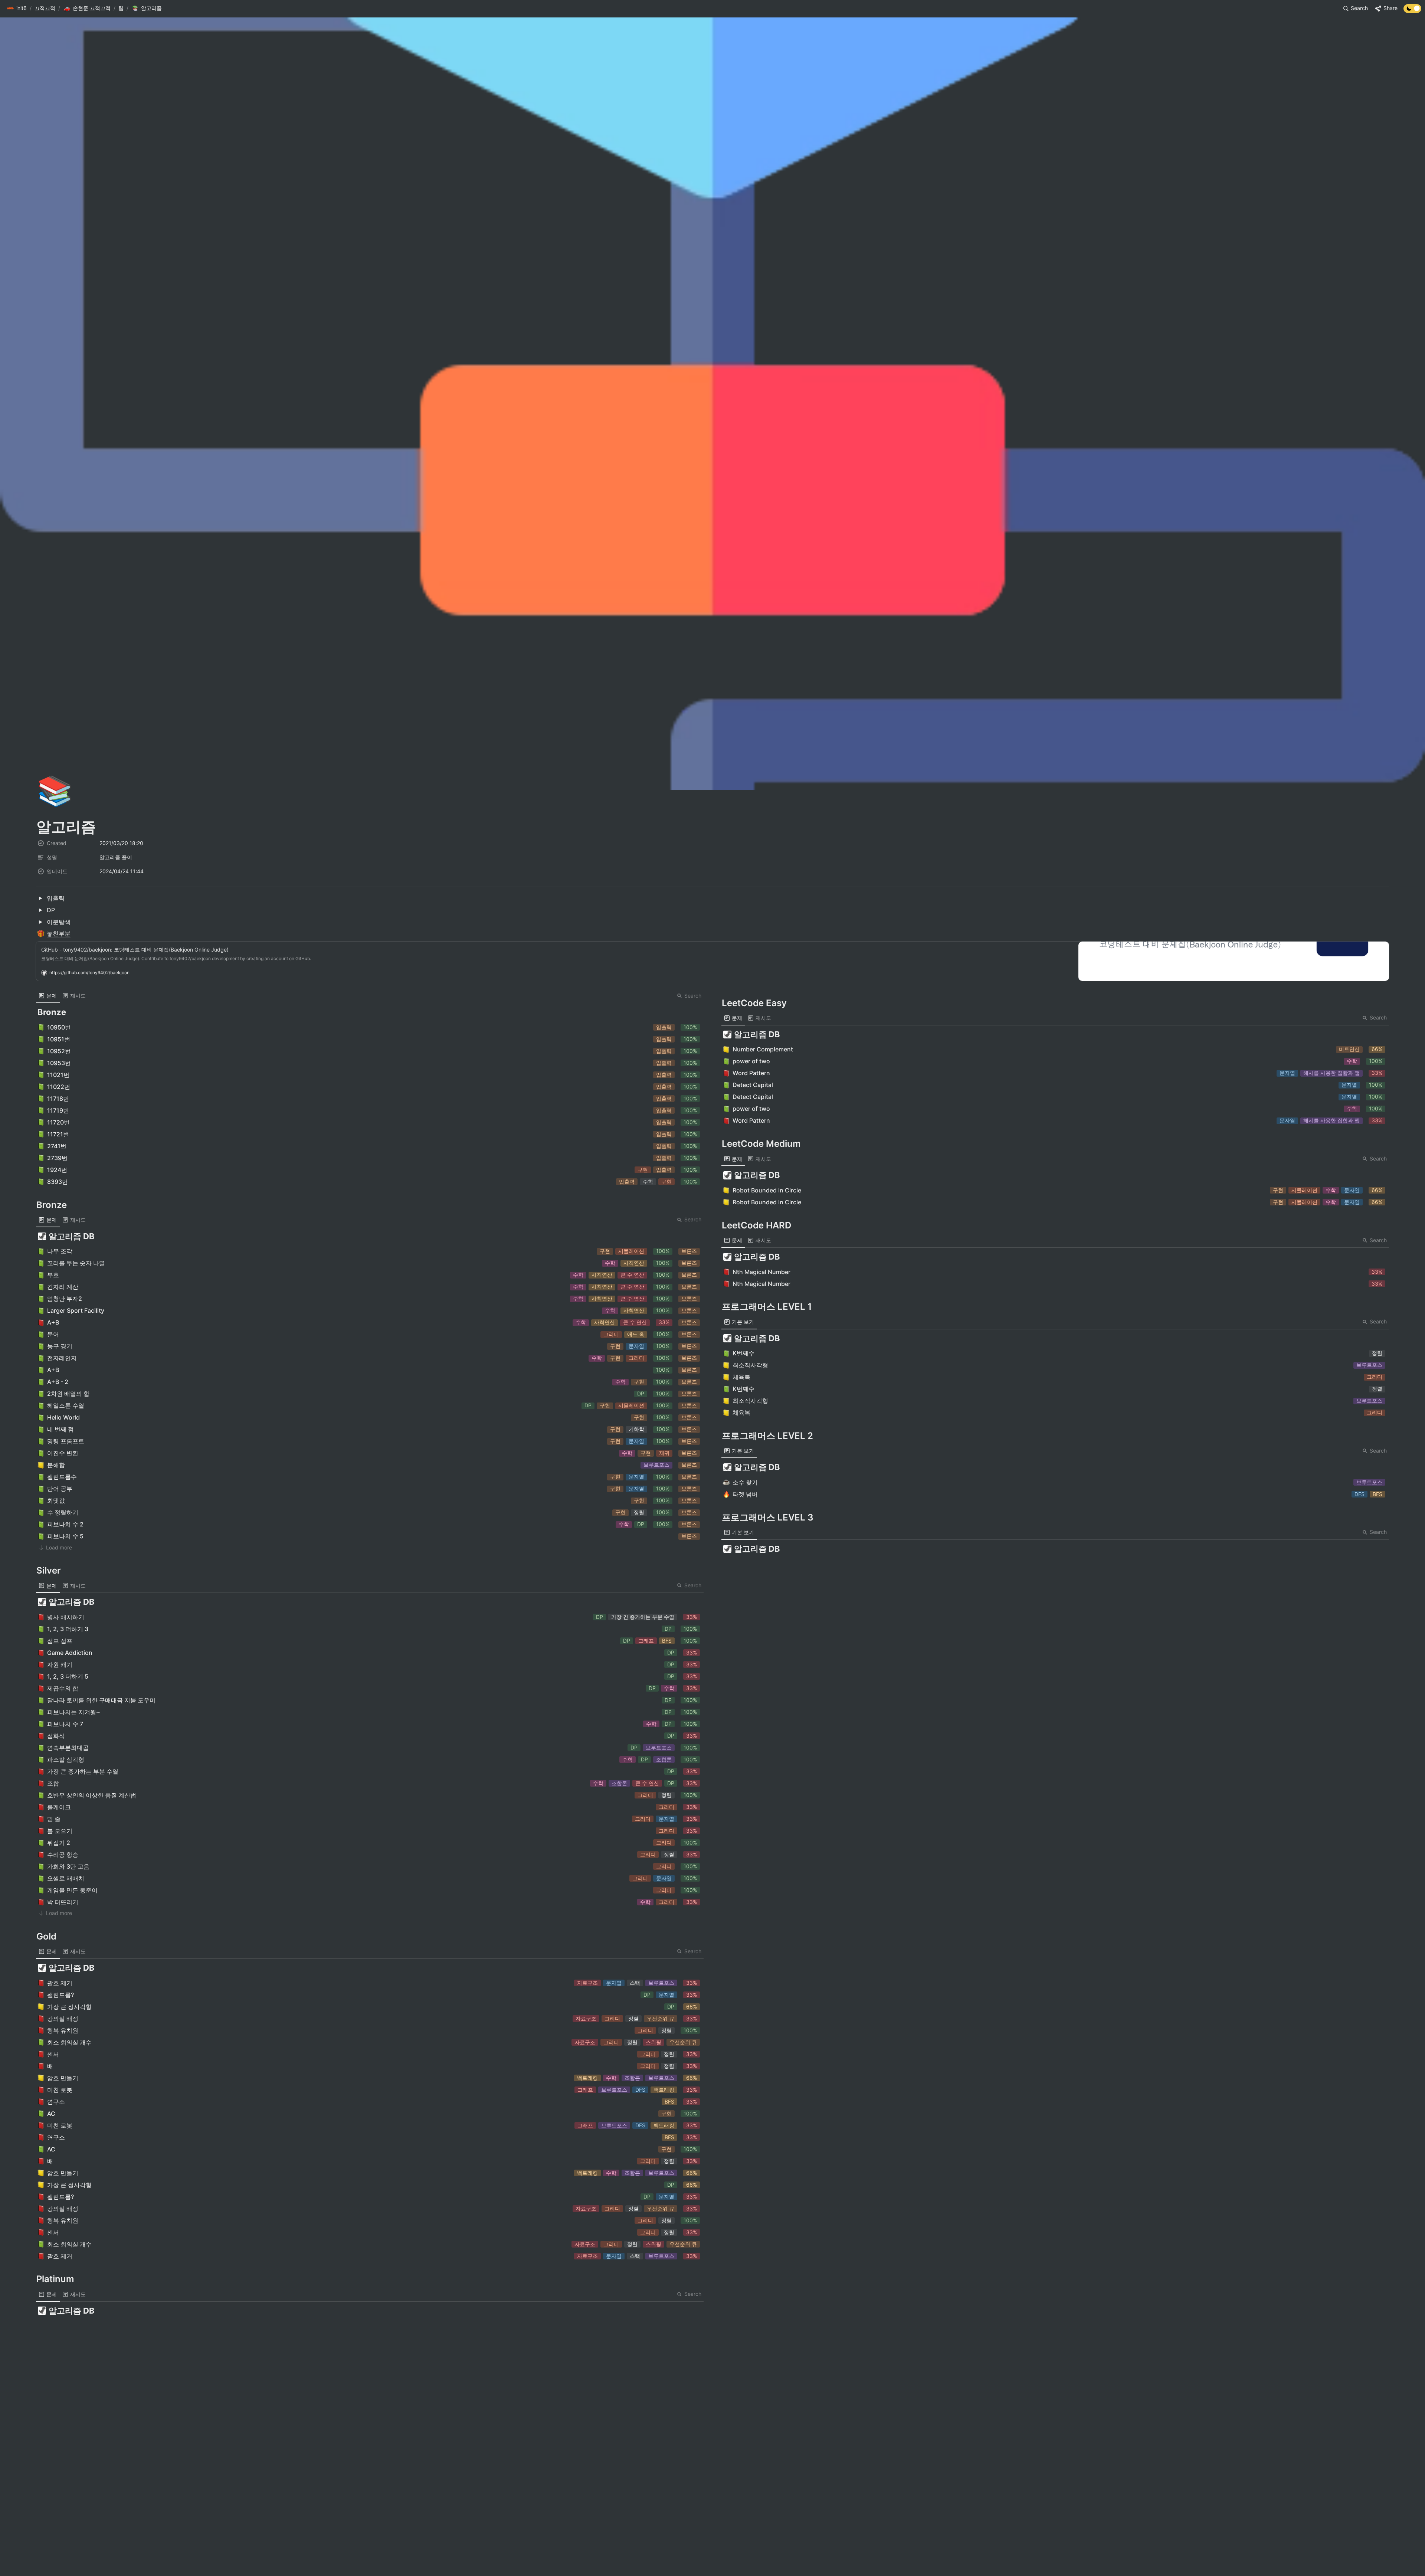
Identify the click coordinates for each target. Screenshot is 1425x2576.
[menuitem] (48, 996)
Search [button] (693, 996)
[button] (17, 9)
